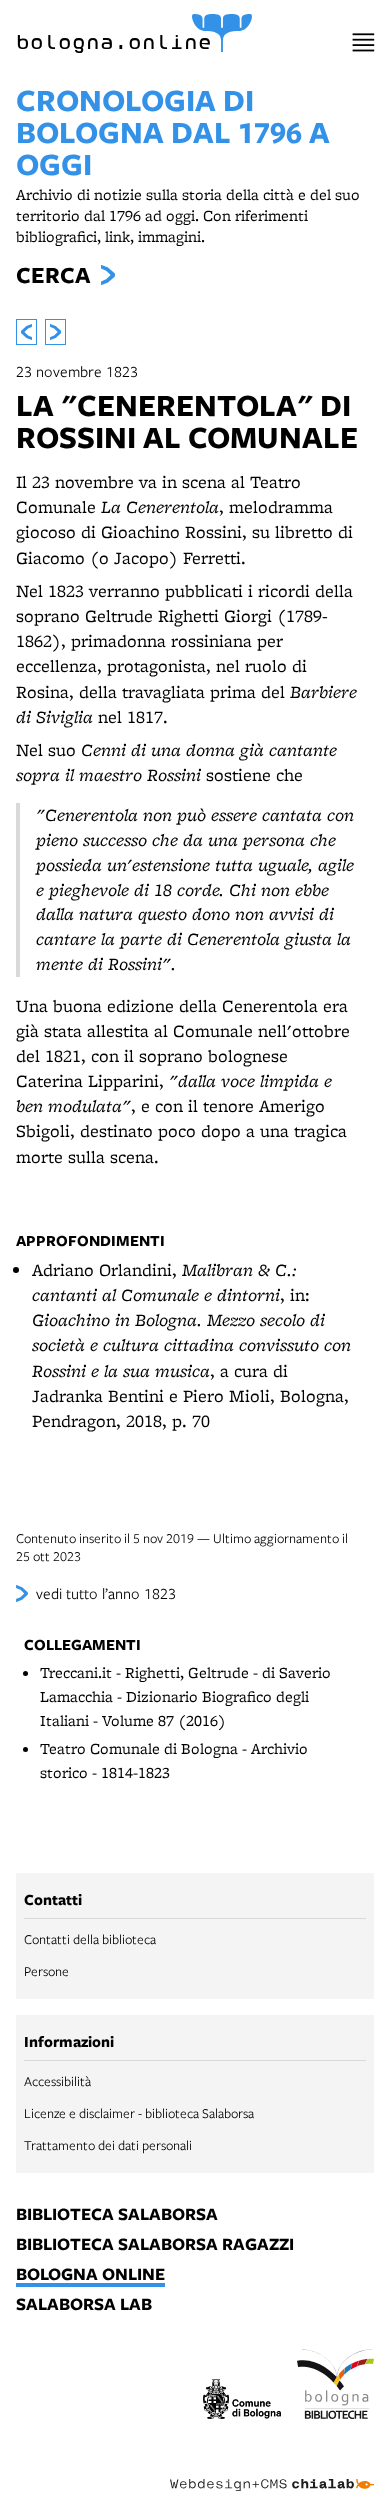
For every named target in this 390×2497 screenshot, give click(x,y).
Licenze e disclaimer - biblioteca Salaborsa (139, 2113)
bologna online (90, 2275)
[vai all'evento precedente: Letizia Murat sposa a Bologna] (26, 332)
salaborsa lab (84, 2305)
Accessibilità (57, 2081)
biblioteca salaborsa (117, 2215)
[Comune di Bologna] (242, 2401)
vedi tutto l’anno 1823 (106, 1593)
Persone (46, 1971)
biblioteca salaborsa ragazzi (155, 2245)
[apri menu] (363, 42)
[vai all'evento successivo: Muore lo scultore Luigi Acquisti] (55, 332)
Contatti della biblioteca (90, 1939)
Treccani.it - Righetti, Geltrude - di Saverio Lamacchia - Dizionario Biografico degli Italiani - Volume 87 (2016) (185, 1696)
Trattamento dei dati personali (108, 2145)
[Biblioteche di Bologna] (336, 2387)
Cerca (53, 275)
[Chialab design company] (272, 2469)
